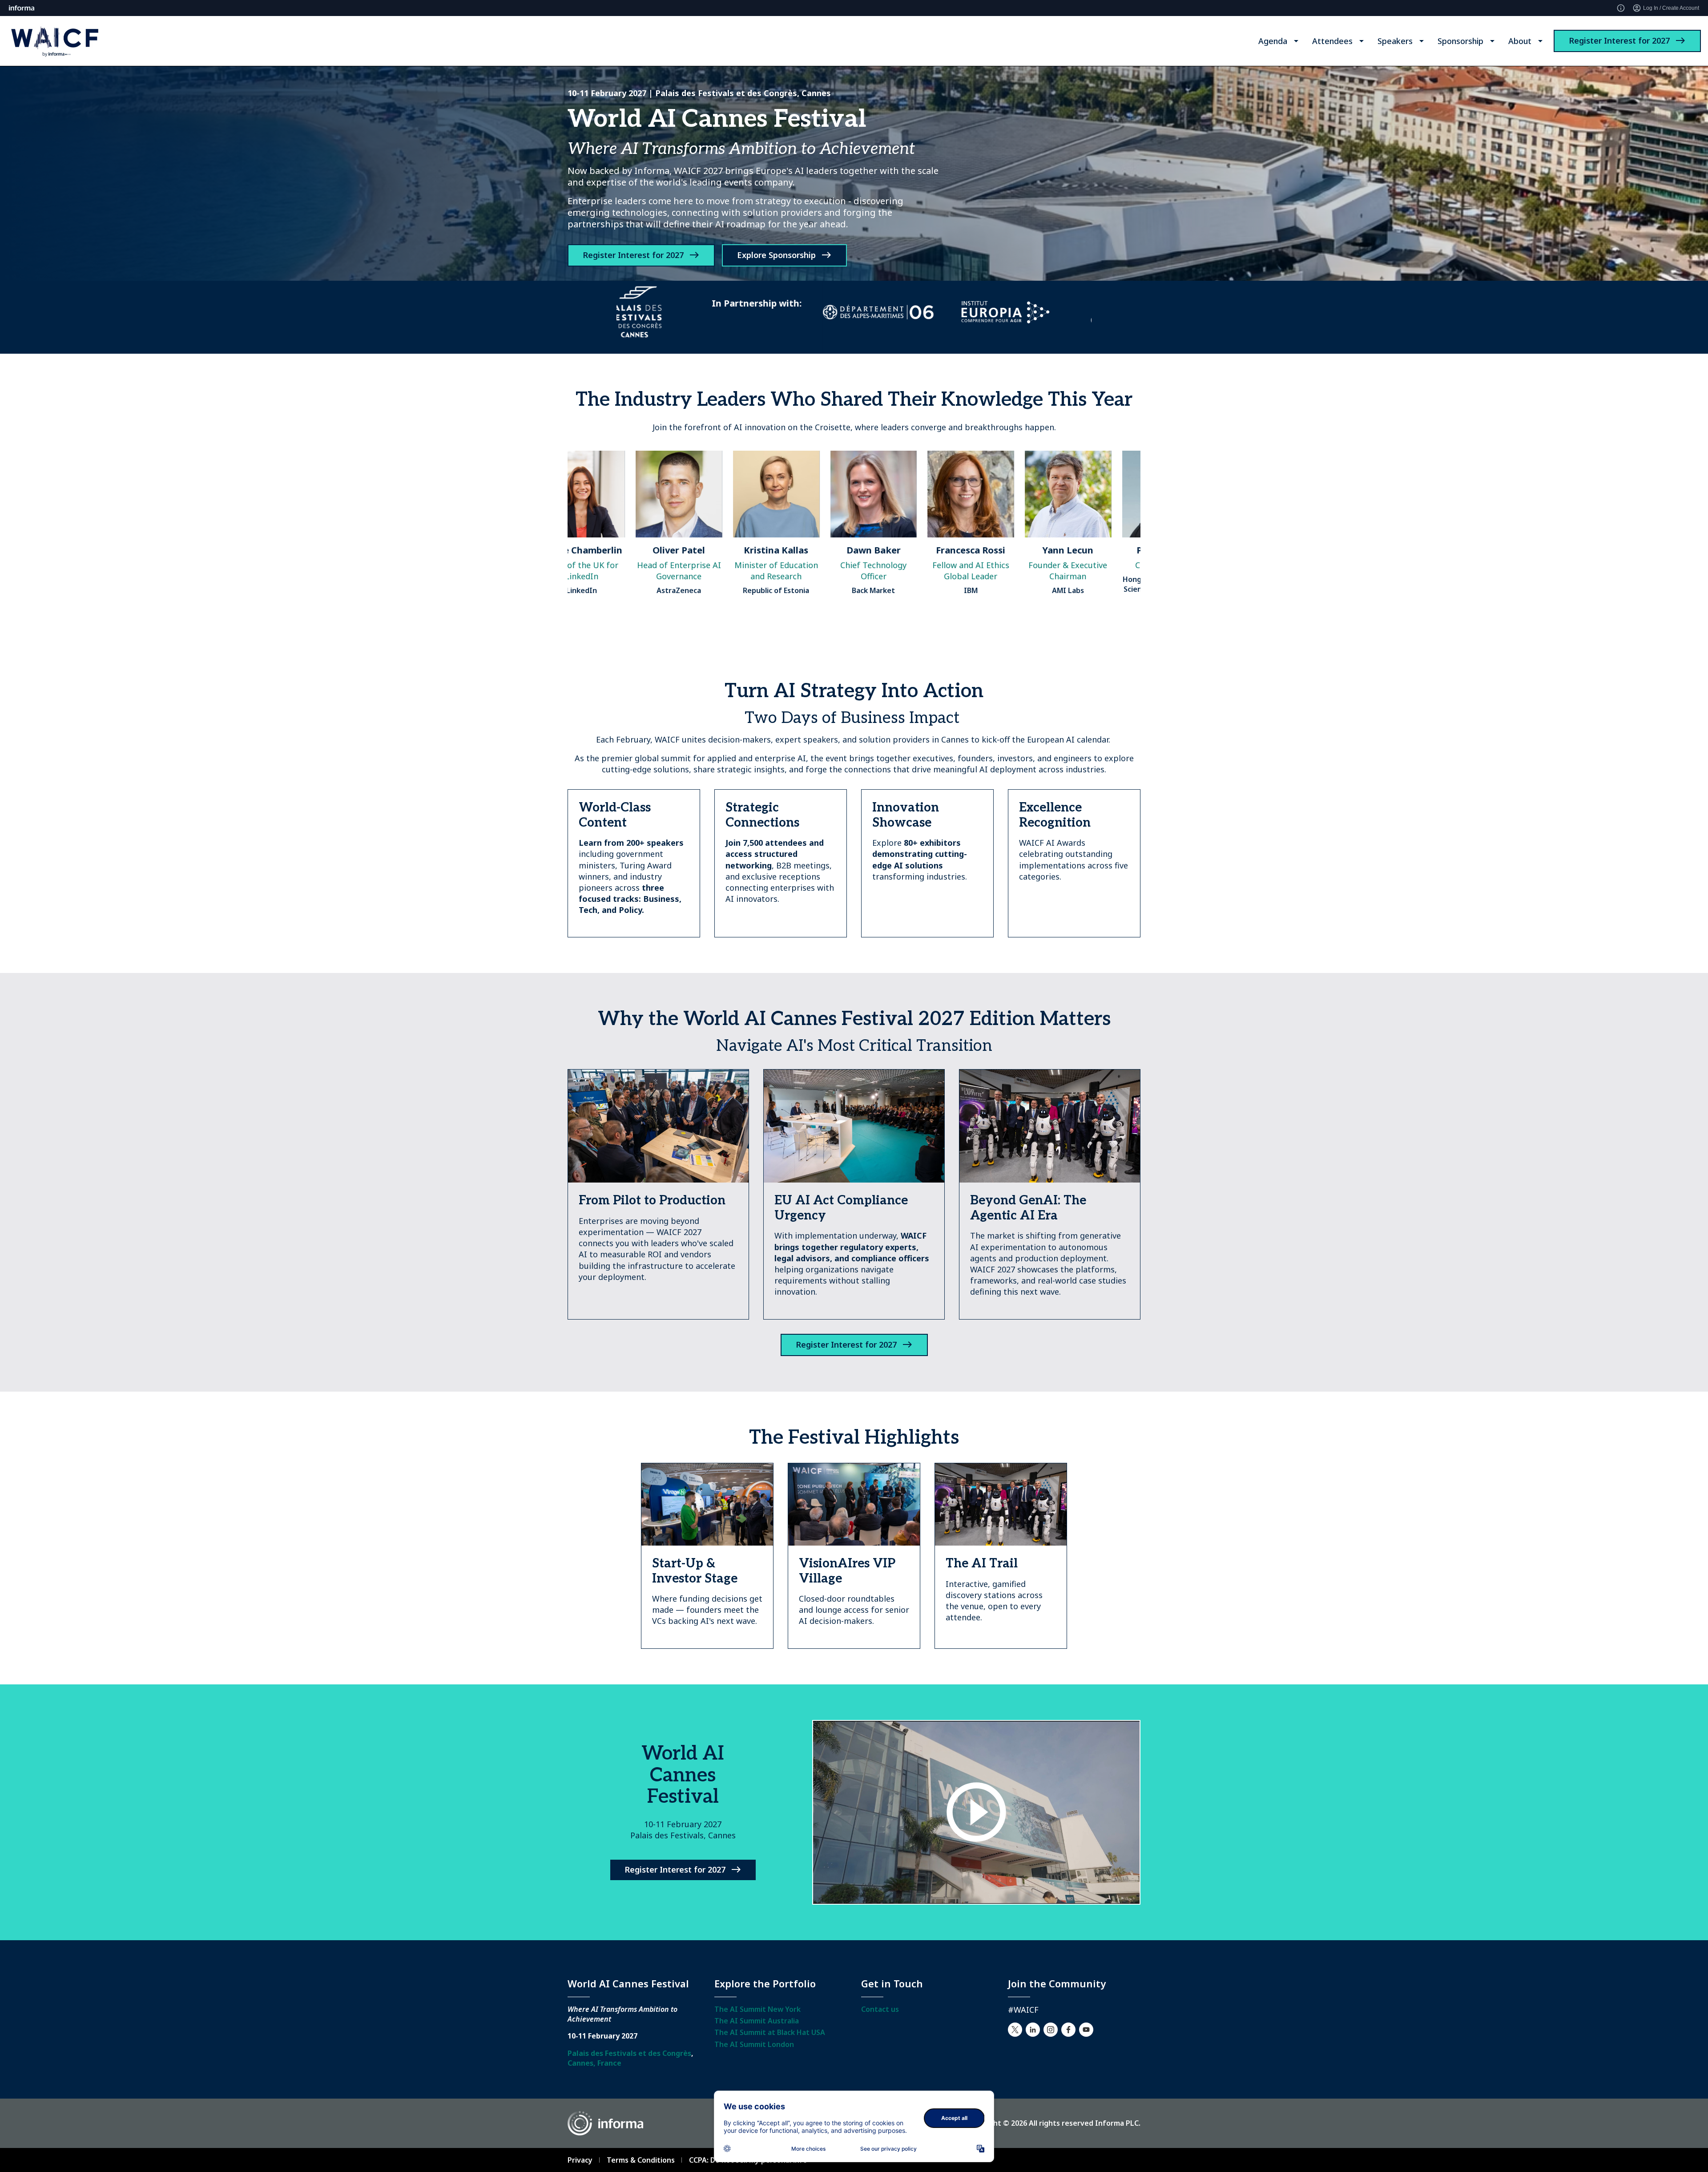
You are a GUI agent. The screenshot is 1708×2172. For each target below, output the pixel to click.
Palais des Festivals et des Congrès (629, 2053)
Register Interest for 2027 (1619, 40)
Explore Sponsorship (776, 255)
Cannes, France (594, 2063)
